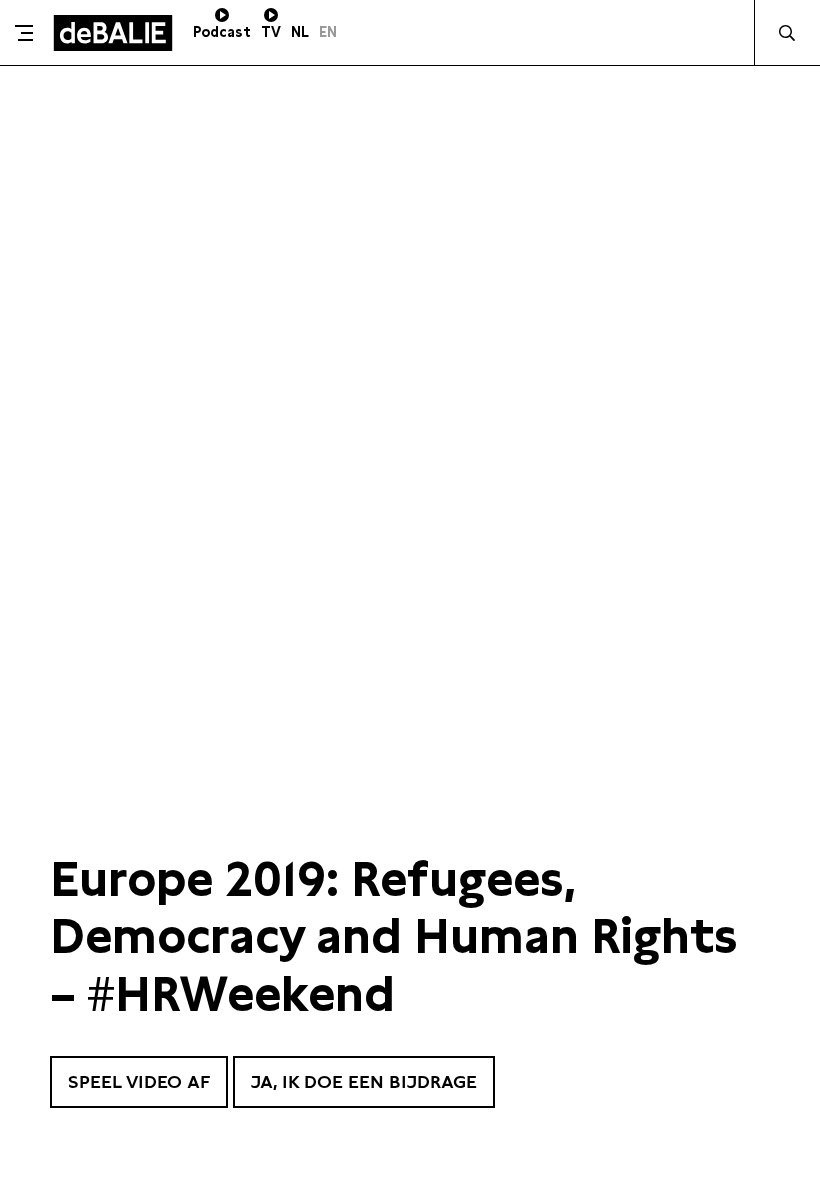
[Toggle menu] (24, 33)
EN (328, 32)
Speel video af (139, 1081)
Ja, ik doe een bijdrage (364, 1081)
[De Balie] (113, 33)
